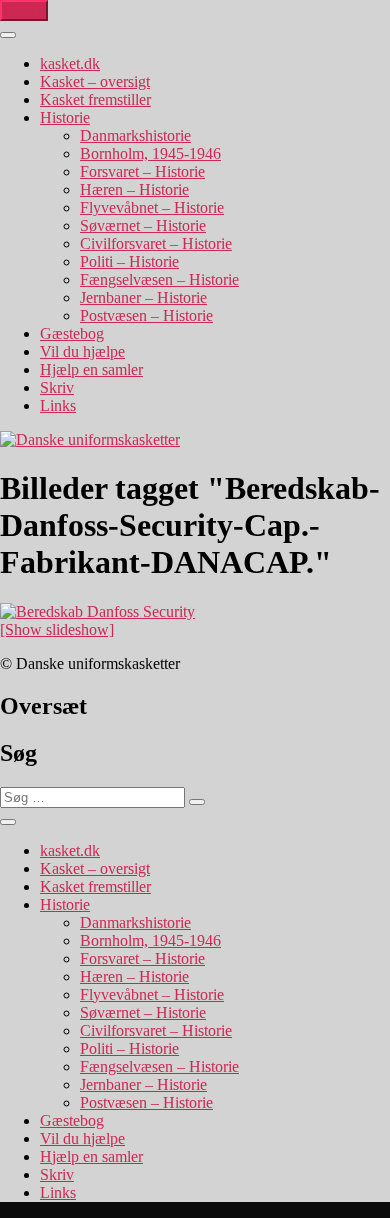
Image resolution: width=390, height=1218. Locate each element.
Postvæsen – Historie (146, 315)
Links (58, 405)
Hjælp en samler (91, 369)
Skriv (57, 387)
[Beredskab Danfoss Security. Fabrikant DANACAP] (97, 611)
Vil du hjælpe (82, 351)
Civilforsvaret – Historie (156, 243)
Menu (24, 10)
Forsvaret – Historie (142, 171)
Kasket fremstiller (95, 99)
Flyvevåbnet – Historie (152, 207)
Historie (65, 117)
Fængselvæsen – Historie (159, 279)
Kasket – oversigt (95, 81)
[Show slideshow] (57, 629)
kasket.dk (70, 63)
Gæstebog (72, 333)
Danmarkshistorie (135, 135)
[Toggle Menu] (8, 35)
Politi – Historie (129, 261)
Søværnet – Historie (143, 225)
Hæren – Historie (134, 189)
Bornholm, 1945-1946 (150, 153)
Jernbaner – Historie (143, 297)
